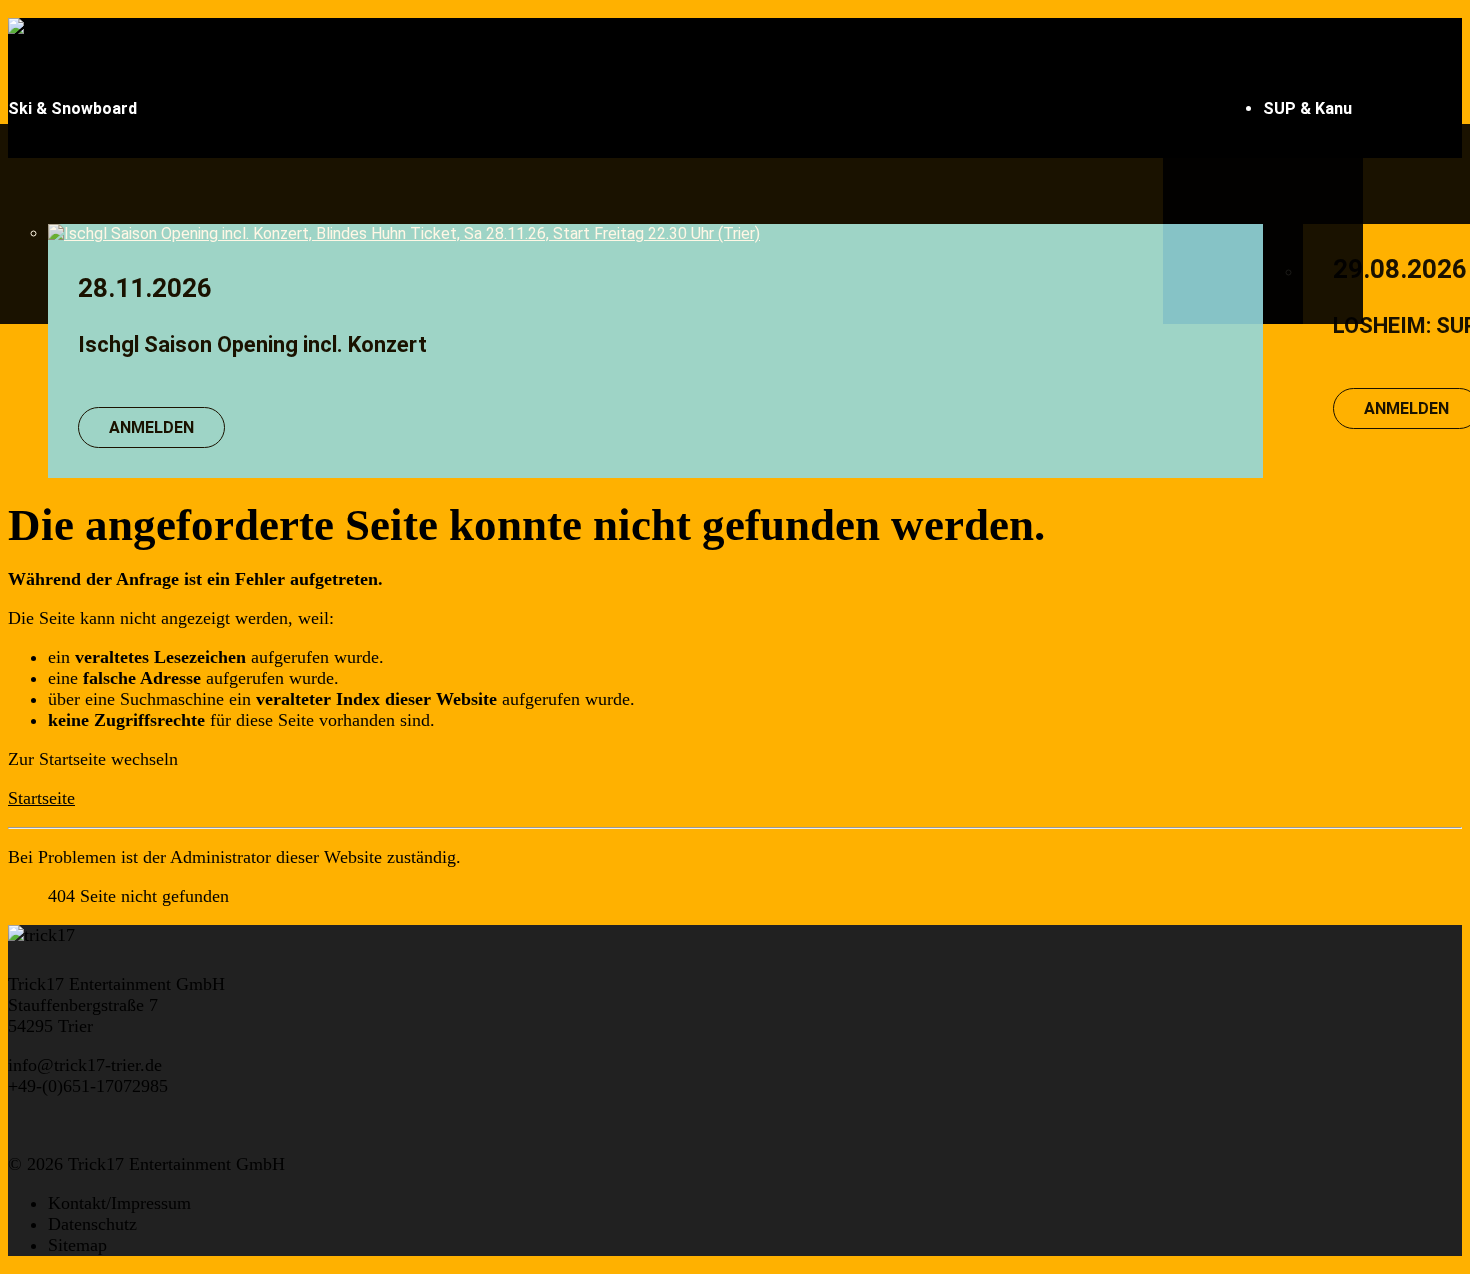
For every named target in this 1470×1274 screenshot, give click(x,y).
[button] (635, 109)
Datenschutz (92, 1224)
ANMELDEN (151, 427)
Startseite (41, 798)
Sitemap (77, 1245)
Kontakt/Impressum (119, 1203)
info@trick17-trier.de (85, 1065)
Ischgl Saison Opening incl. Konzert (252, 344)
